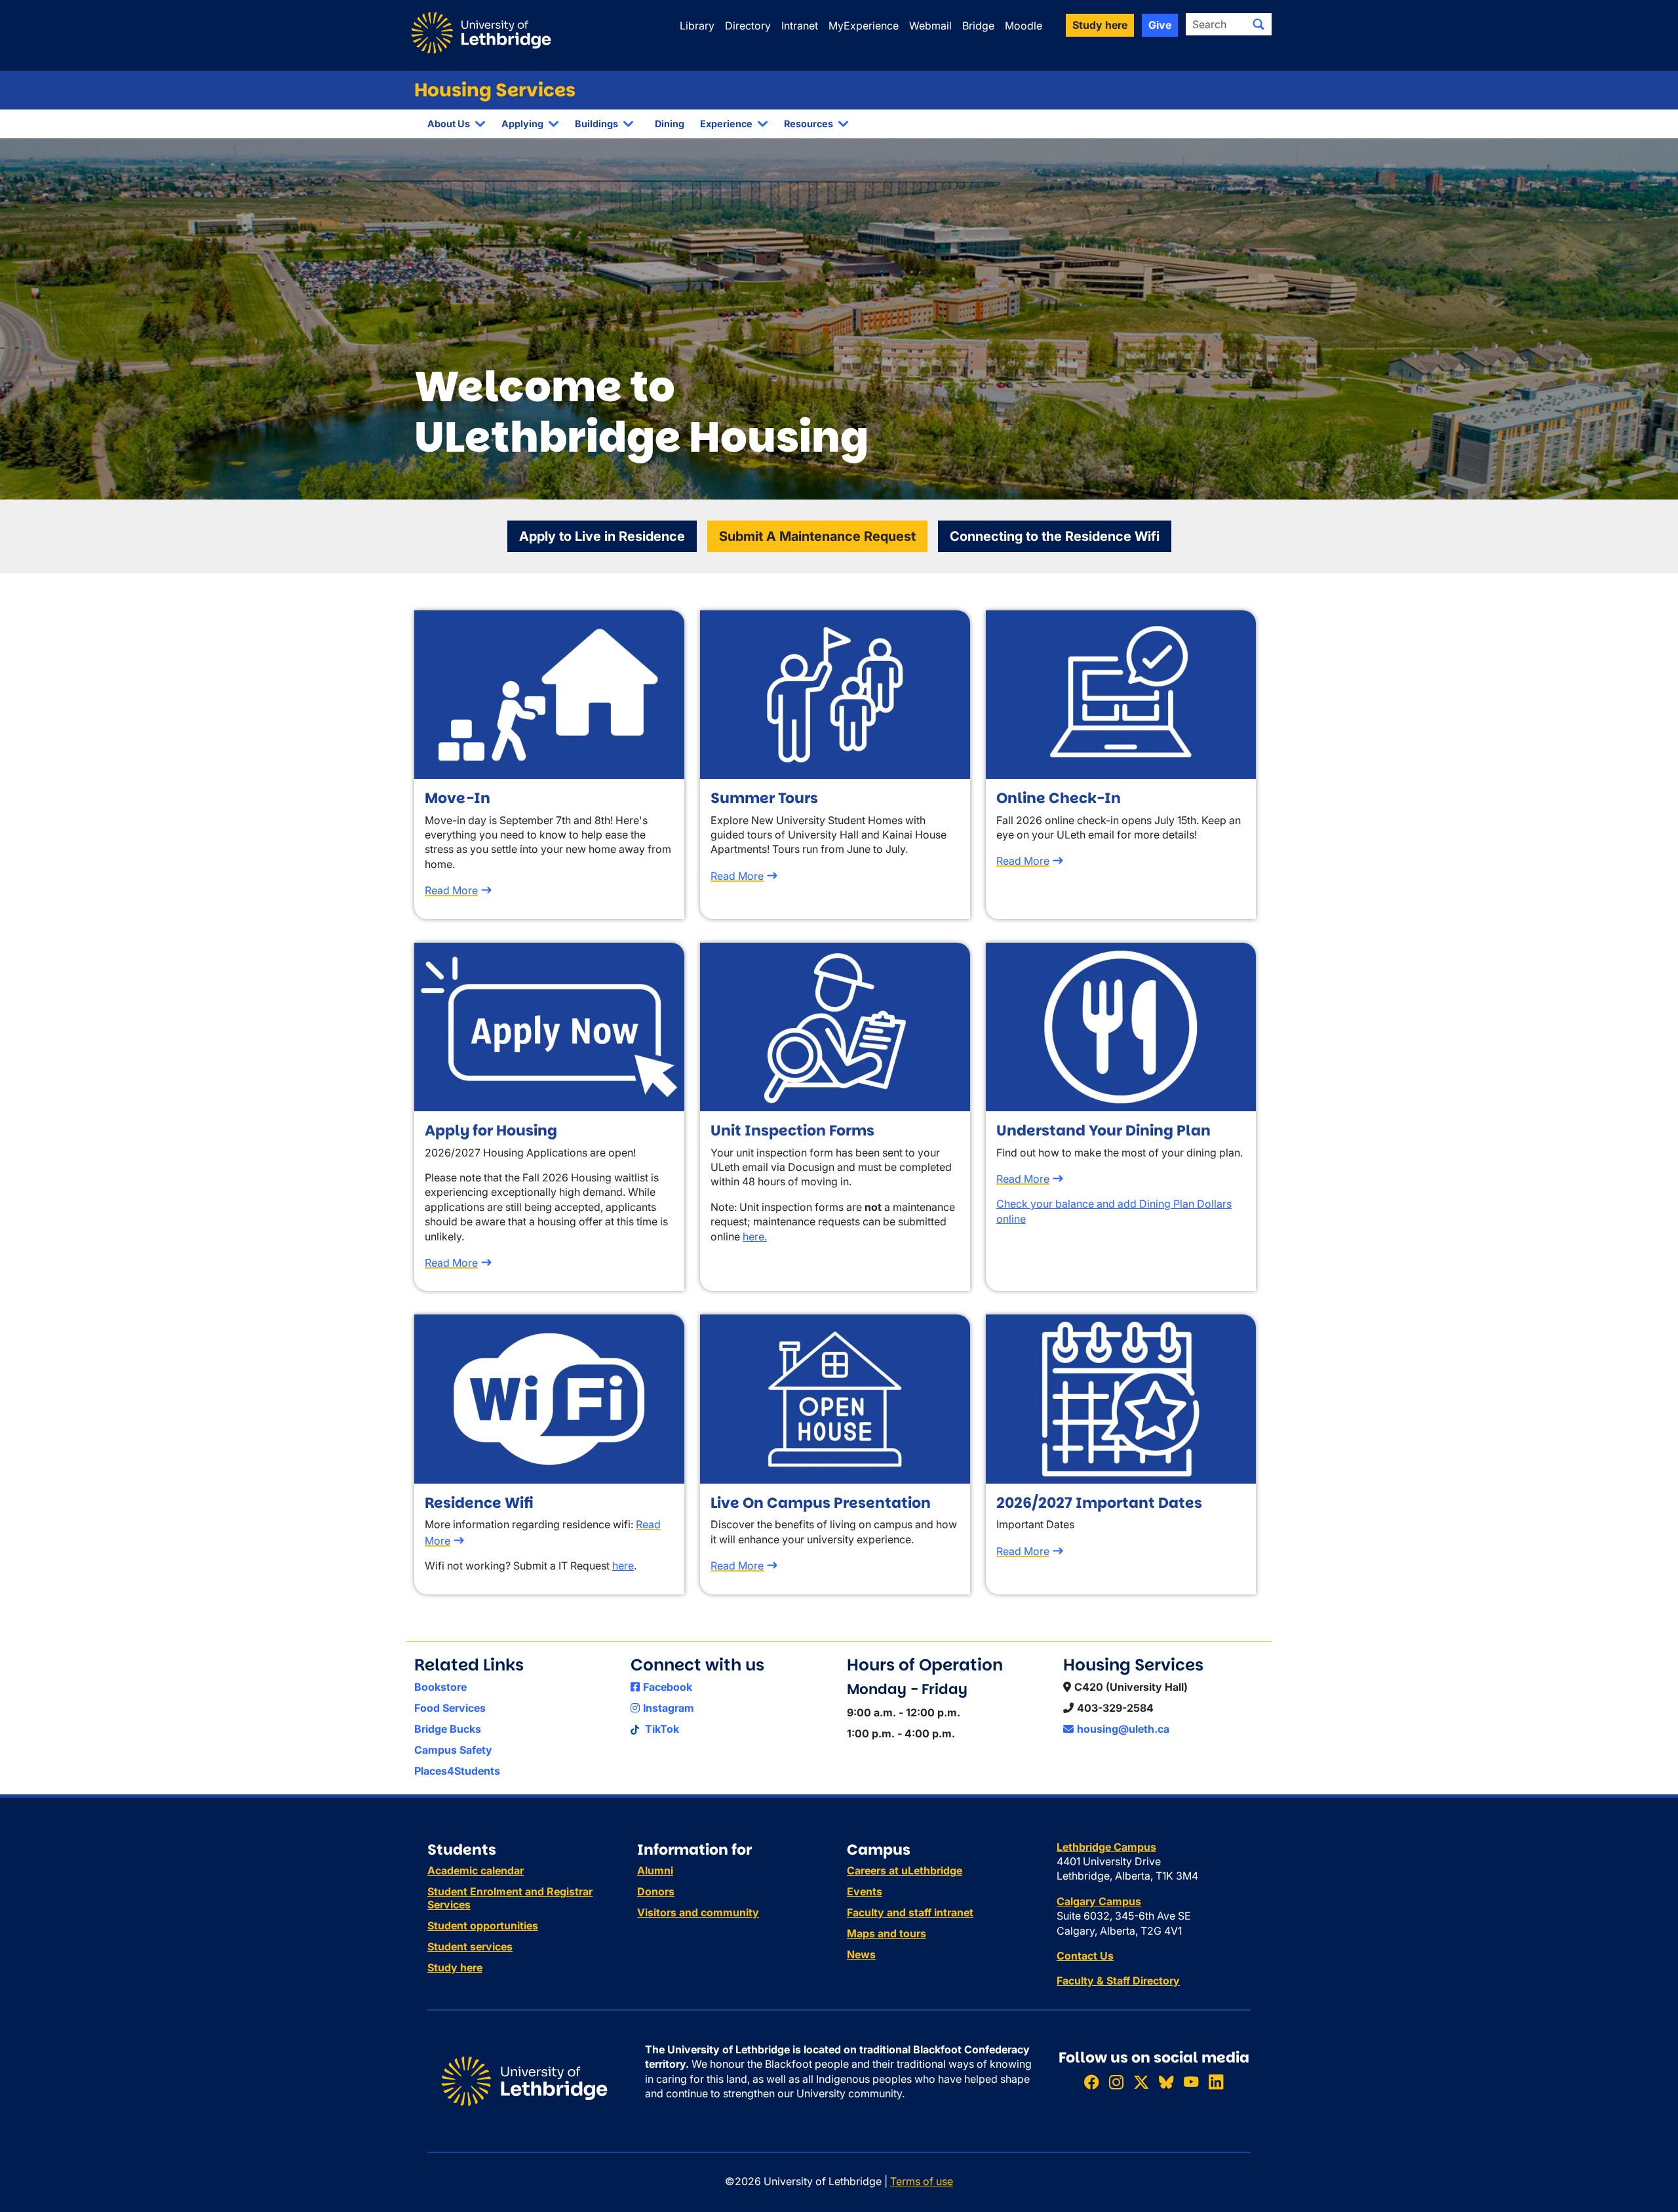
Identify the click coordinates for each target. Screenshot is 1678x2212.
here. (755, 1236)
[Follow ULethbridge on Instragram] (1116, 2082)
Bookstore (440, 1687)
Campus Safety (453, 1750)
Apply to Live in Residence (602, 536)
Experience (726, 124)
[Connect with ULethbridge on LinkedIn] (1216, 2082)
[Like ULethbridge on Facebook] (1091, 2082)
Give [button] (1160, 25)
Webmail (930, 26)
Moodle (1024, 26)
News (861, 1954)
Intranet (800, 26)
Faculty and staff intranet (910, 1912)
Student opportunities (483, 1926)
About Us (449, 124)
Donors (656, 1891)
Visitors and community (698, 1912)
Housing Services (495, 90)
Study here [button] (1100, 25)
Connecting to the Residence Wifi (1055, 536)
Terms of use (922, 2181)
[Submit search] (1258, 24)
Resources (809, 124)
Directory (748, 26)
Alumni (655, 1870)
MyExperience (864, 26)
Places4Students (457, 1771)
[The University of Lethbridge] (524, 2080)
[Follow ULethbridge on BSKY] (1166, 2082)
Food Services (450, 1708)
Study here (455, 1967)
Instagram (669, 1708)
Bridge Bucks (448, 1729)
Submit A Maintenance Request (817, 536)
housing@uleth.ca (1123, 1729)
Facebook (668, 1687)
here (623, 1566)
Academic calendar (476, 1870)
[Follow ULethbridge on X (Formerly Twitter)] (1141, 2082)
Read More (451, 890)
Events (865, 1891)
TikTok (661, 1729)
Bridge (978, 26)
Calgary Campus (1099, 1901)
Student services (470, 1946)
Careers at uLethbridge (905, 1870)
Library (697, 26)
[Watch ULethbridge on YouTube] (1191, 2082)
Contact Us (1085, 1956)
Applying (522, 124)
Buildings (596, 124)
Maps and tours (887, 1933)
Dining (670, 124)
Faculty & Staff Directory (1118, 1981)
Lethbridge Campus (1106, 1847)
